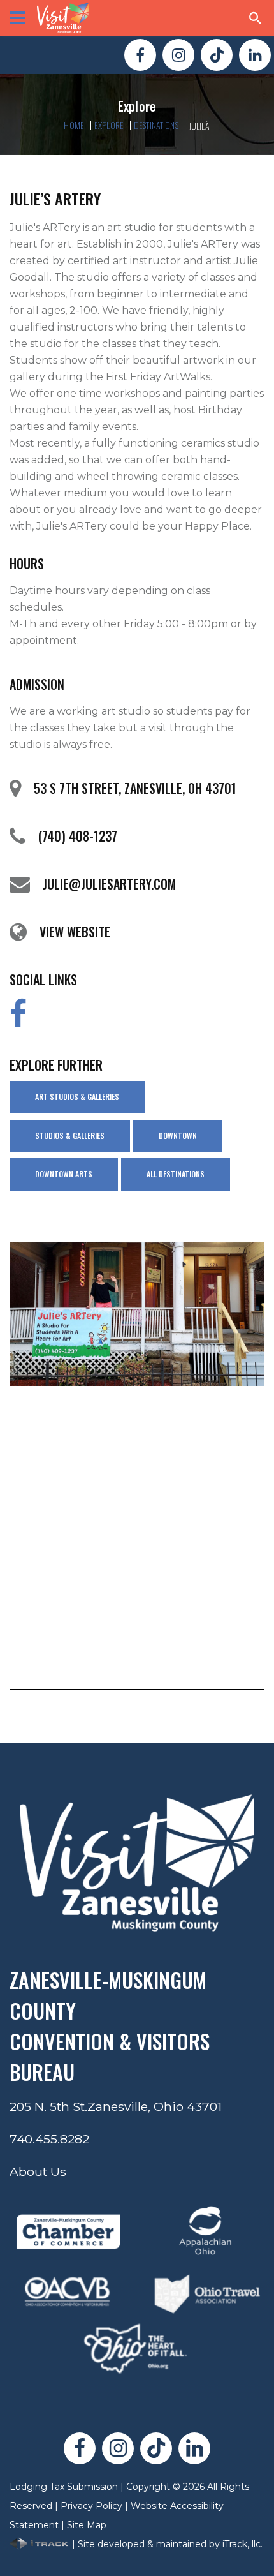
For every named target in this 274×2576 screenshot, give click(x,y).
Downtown (178, 1135)
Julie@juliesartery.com (109, 884)
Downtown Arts (64, 1174)
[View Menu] (18, 18)
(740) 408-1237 (78, 836)
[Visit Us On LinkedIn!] (255, 55)
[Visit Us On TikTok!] (217, 55)
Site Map (87, 2525)
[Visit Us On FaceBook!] (140, 55)
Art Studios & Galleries (77, 1097)
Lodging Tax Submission (64, 2487)
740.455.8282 (49, 2139)
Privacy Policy (91, 2506)
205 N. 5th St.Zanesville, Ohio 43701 (116, 2106)
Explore (109, 125)
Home (74, 125)
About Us (38, 2171)
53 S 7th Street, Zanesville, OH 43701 (135, 788)
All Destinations (176, 1174)
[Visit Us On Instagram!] (178, 55)
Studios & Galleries (70, 1135)
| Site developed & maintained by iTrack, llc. (166, 2544)
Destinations (156, 125)
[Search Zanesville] (256, 18)
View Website (75, 932)
